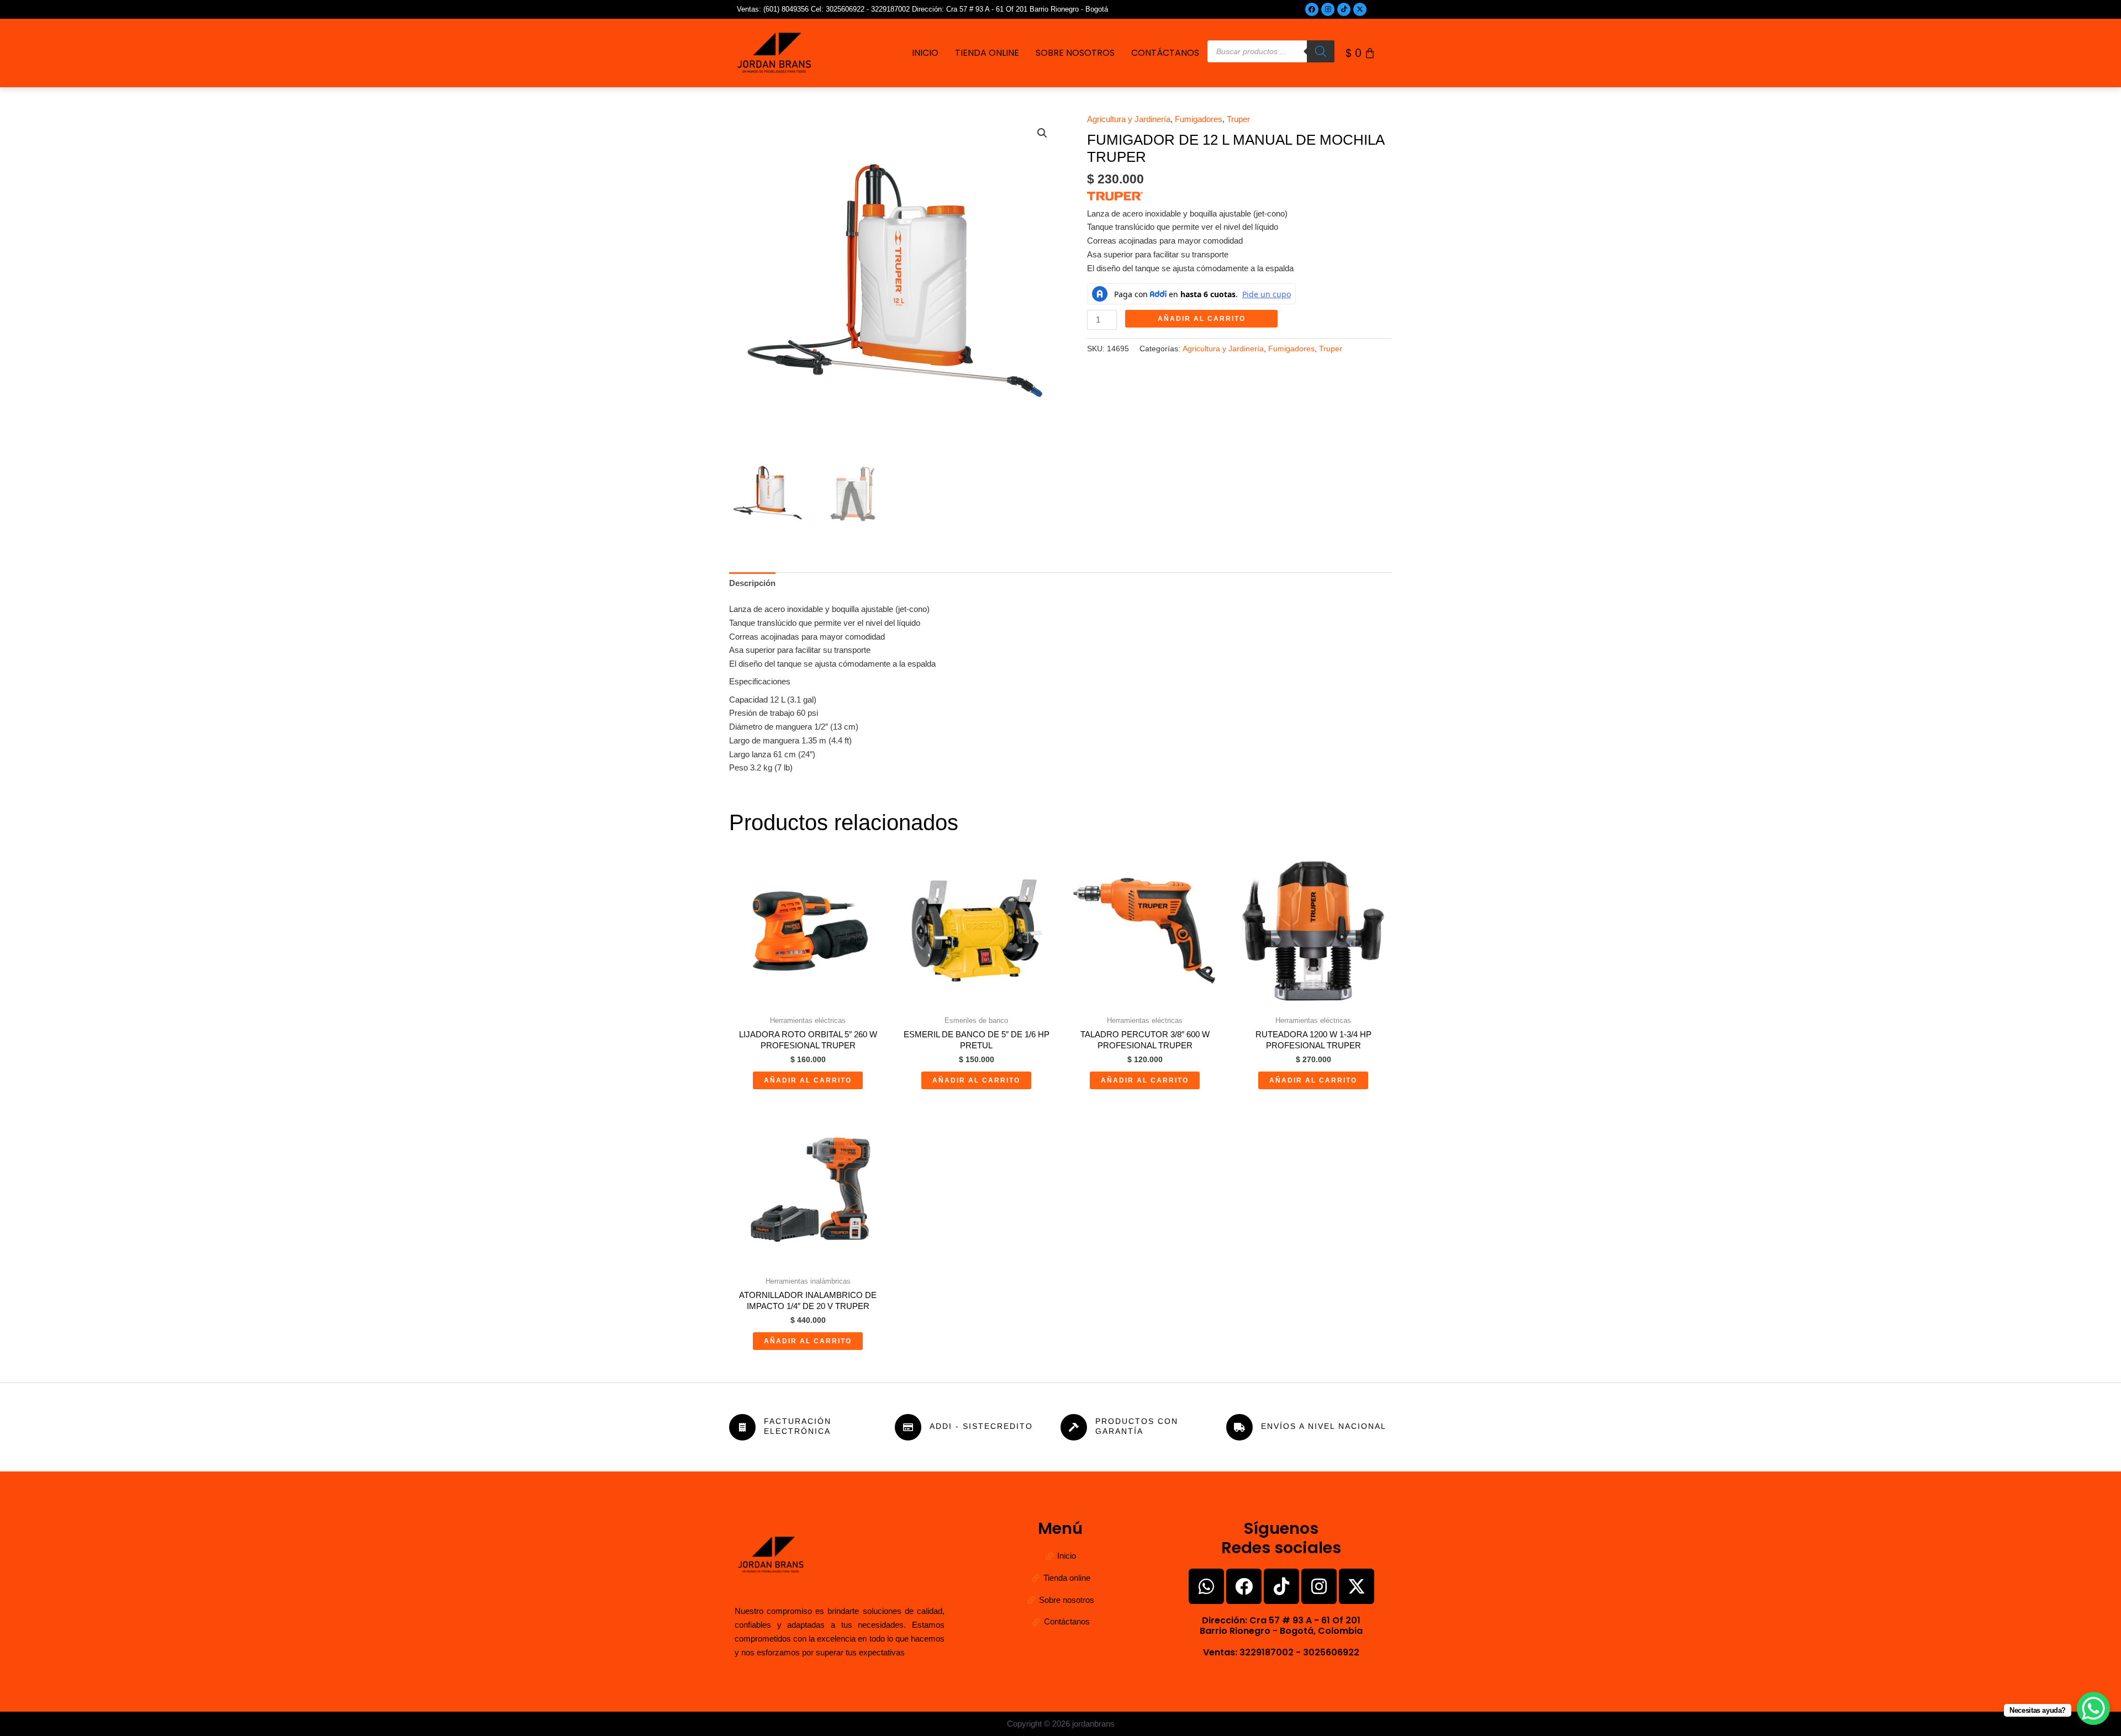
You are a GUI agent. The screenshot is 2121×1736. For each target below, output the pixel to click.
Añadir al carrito (1202, 319)
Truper (1238, 119)
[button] (1042, 133)
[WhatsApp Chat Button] (2093, 1708)
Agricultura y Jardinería (1129, 119)
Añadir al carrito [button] (808, 1080)
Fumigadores (1199, 119)
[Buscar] (1321, 51)
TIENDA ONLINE (987, 53)
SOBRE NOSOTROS (1075, 53)
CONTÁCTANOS (1165, 53)
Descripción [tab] (752, 583)
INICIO (925, 53)
